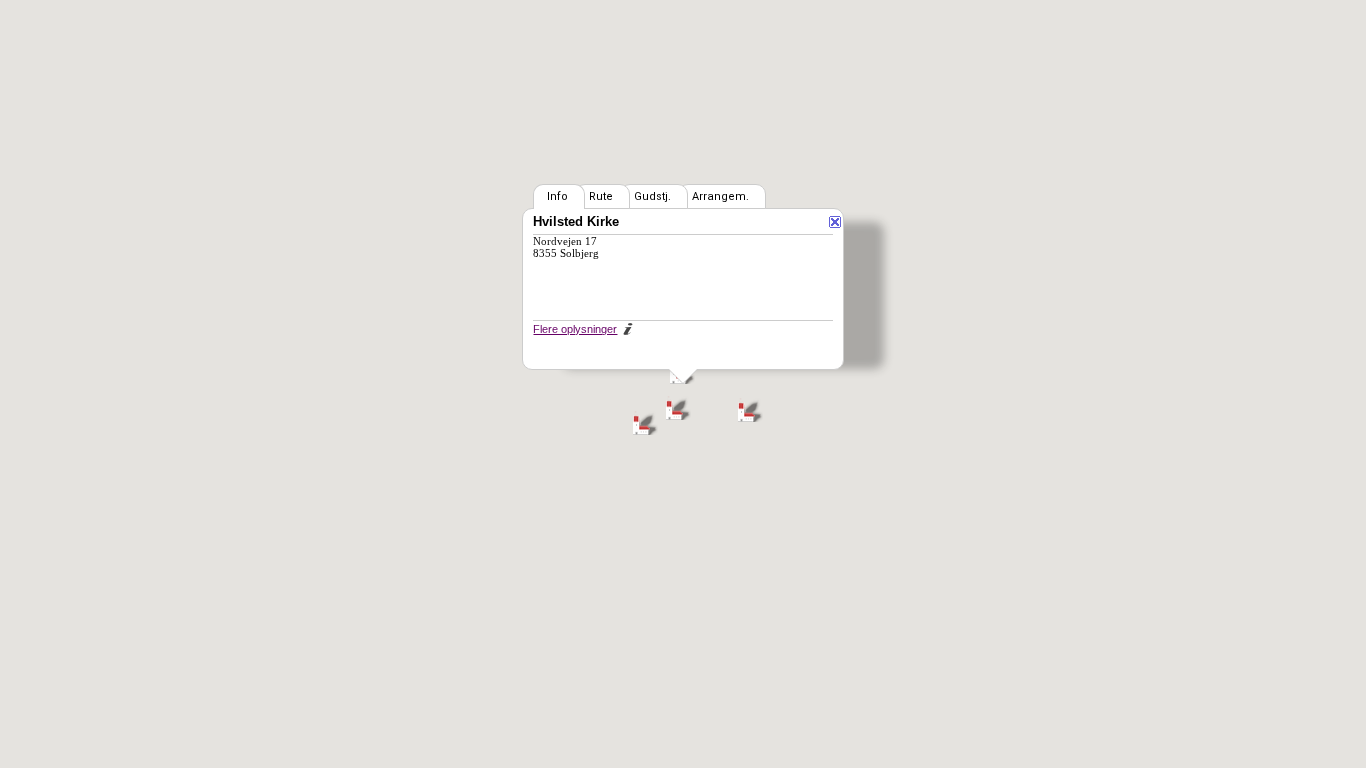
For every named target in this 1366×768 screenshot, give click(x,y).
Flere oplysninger (575, 329)
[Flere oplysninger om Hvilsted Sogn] (627, 327)
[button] (678, 407)
